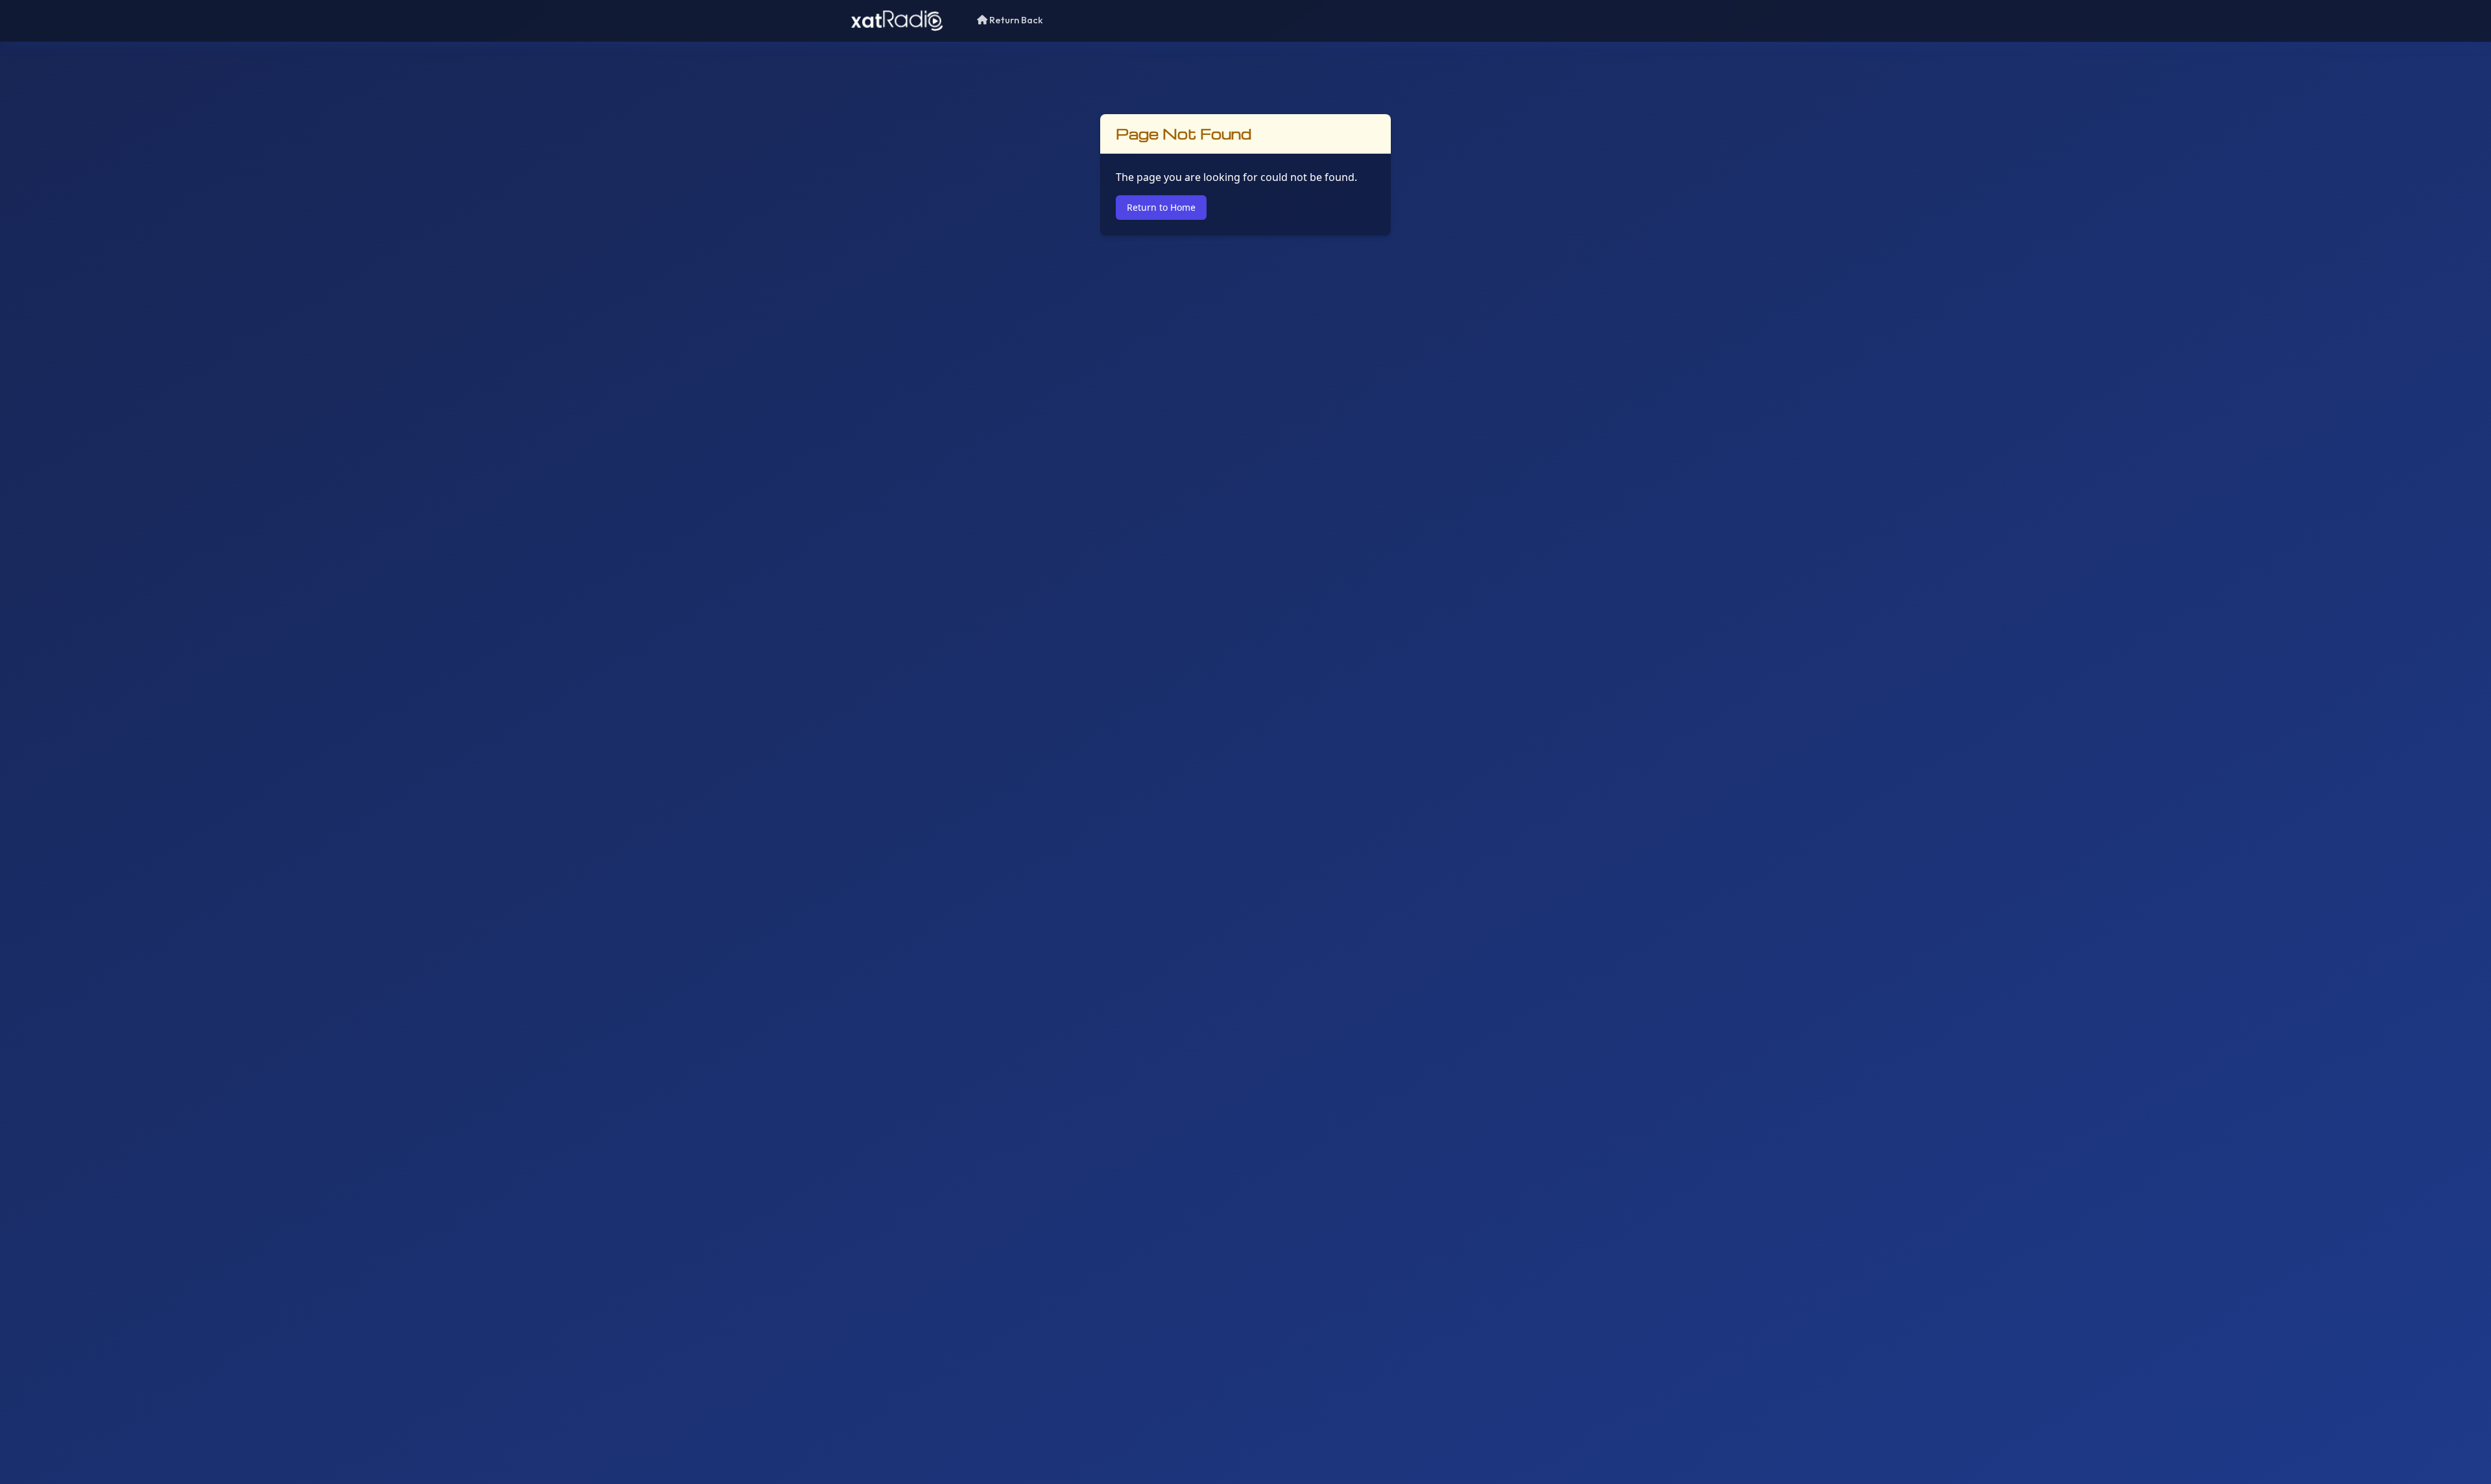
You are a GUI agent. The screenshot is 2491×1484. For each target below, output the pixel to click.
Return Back (1015, 20)
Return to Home (1161, 207)
